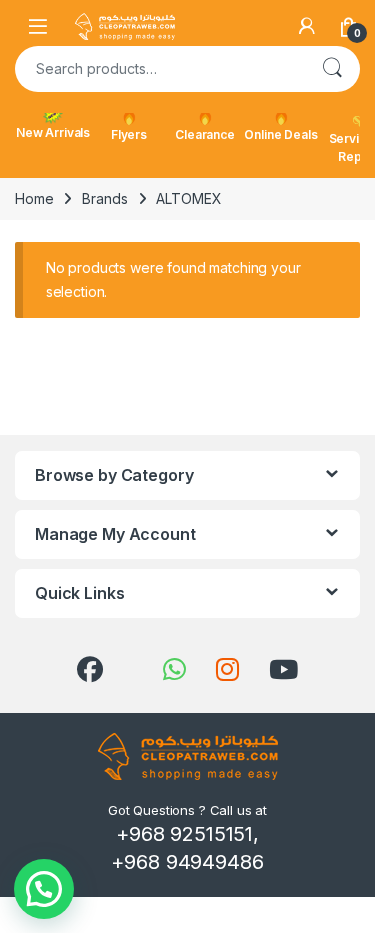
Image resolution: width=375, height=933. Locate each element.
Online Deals (280, 134)
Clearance (205, 134)
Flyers (129, 134)
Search (332, 69)
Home (34, 198)
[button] (44, 889)
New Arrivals (53, 132)
